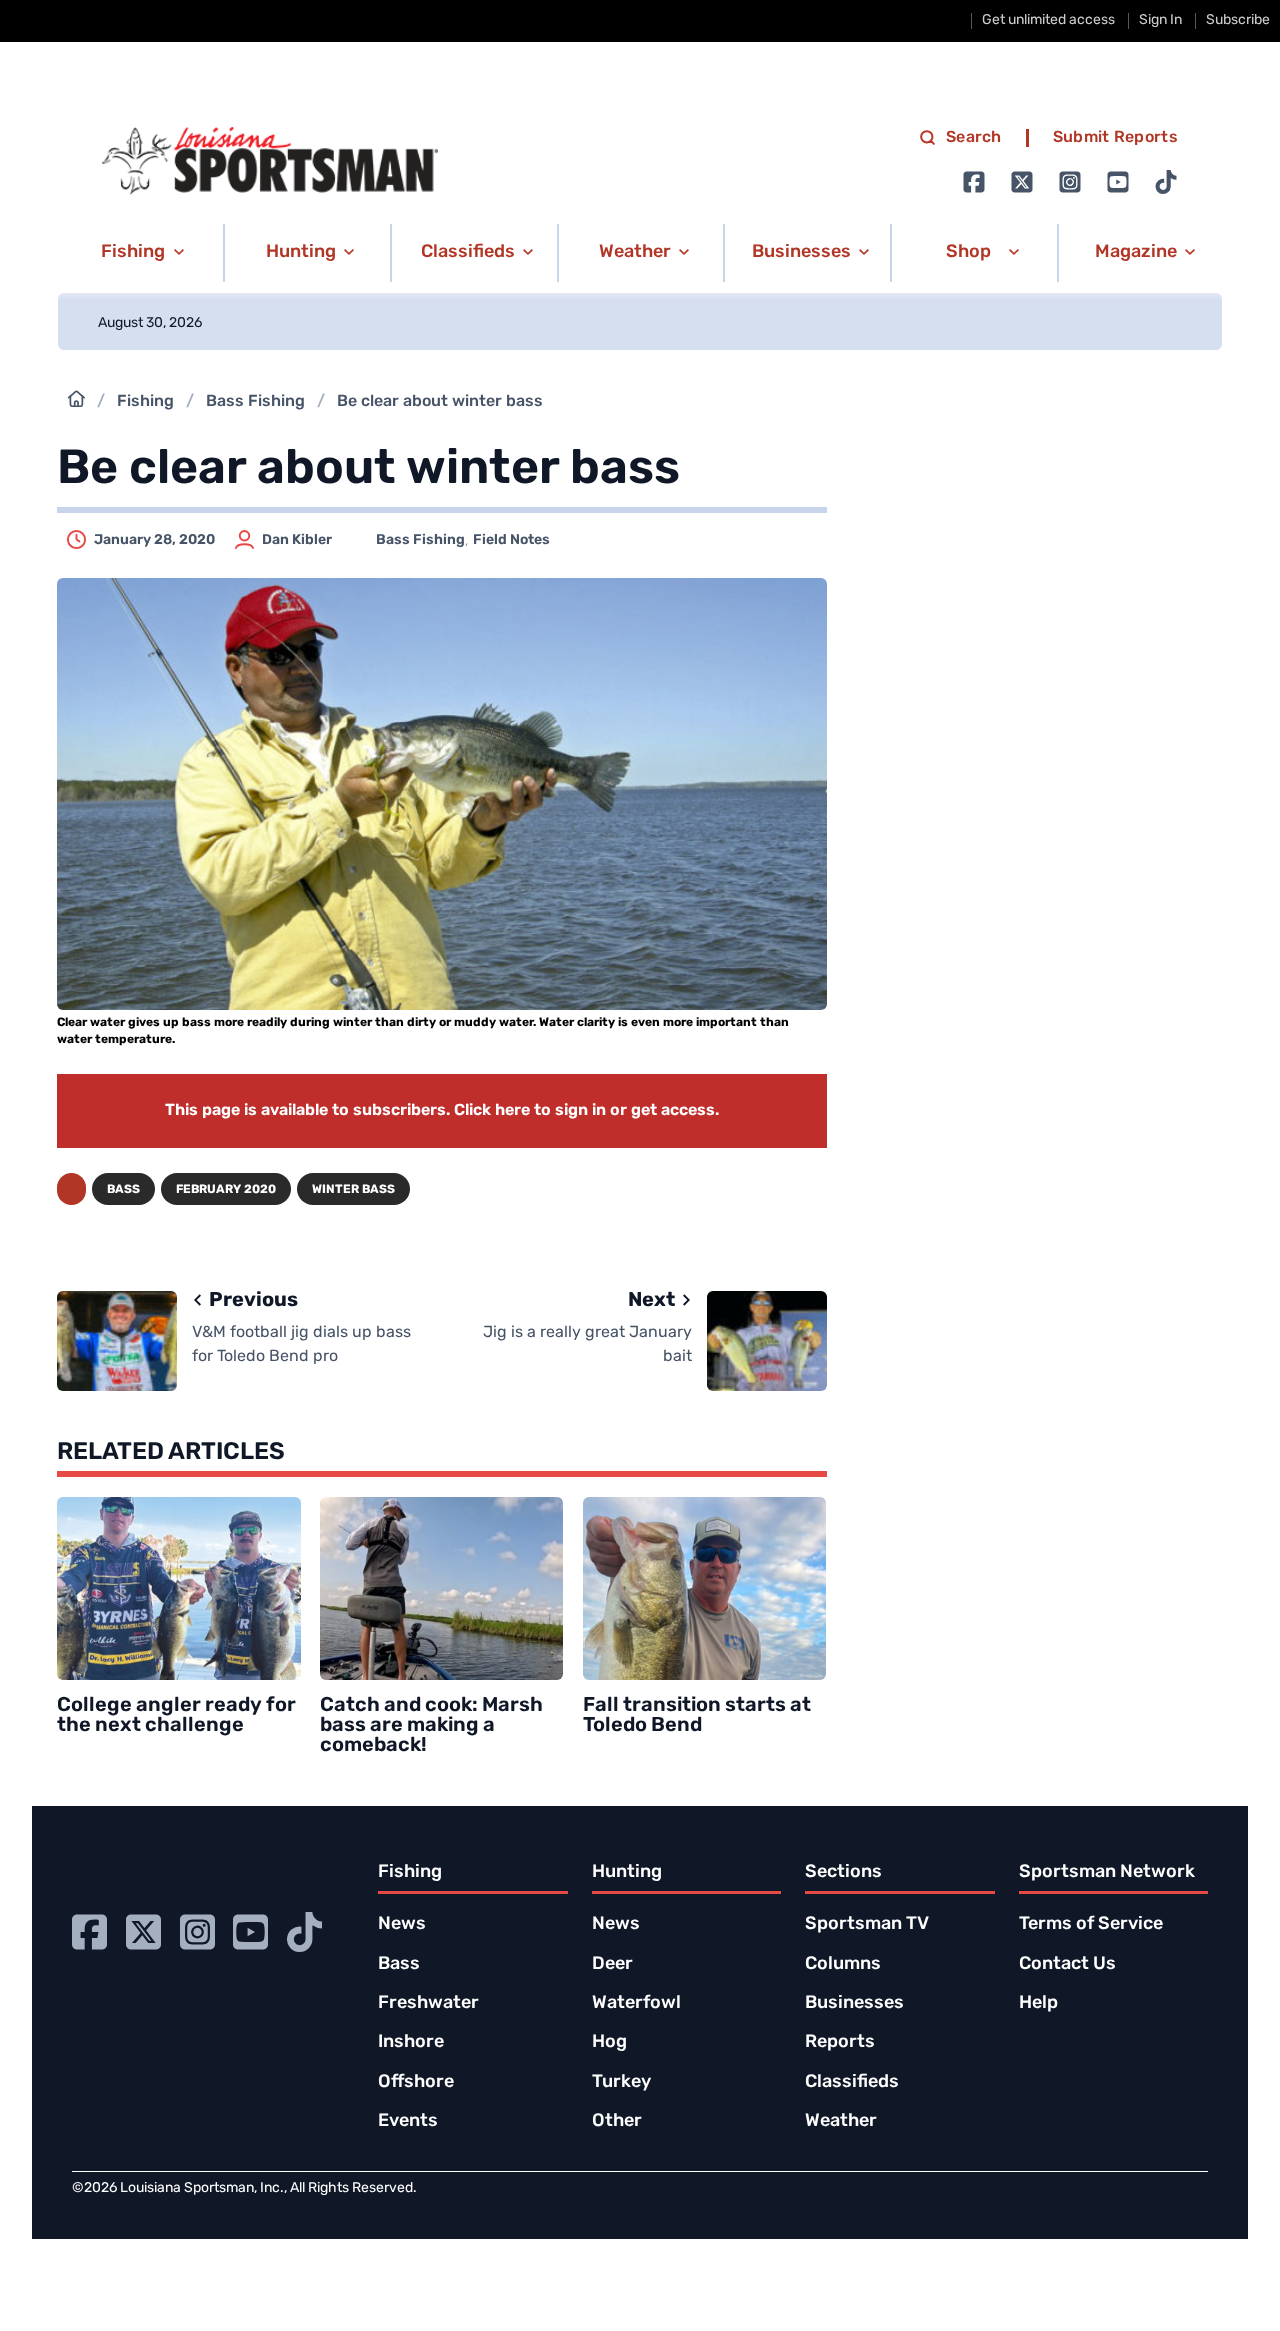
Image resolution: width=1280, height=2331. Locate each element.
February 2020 (226, 1190)
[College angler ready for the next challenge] (179, 1588)
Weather (841, 2122)
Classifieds (852, 2083)
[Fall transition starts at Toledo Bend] (705, 1588)
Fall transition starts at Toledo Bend (697, 1716)
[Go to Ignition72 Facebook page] (974, 182)
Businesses (854, 2004)
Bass (123, 1190)
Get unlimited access (1048, 20)
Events (408, 2122)
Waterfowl (636, 2004)
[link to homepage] (270, 161)
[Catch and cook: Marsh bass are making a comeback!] (442, 1588)
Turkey (621, 2083)
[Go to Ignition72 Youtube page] (1118, 182)
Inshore (411, 2043)
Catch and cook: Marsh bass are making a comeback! (431, 1726)
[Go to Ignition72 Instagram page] (1070, 182)
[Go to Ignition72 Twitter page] (1022, 182)
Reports (840, 2043)
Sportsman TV (867, 1925)
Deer (612, 1965)
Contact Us (1067, 1965)
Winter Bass (353, 1190)
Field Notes (511, 540)
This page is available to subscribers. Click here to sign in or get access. (442, 1111)
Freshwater (428, 2004)
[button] (139, 253)
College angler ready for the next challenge (176, 1716)
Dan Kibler (297, 540)
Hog (609, 2043)
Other (617, 2122)
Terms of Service (1091, 1925)
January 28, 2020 (154, 540)
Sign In (1160, 20)
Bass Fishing (255, 402)
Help (1038, 2004)
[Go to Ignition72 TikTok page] (1166, 182)
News (402, 1925)
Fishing (145, 402)
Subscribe (1238, 20)
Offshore (416, 2083)
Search (974, 138)
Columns (843, 1965)
